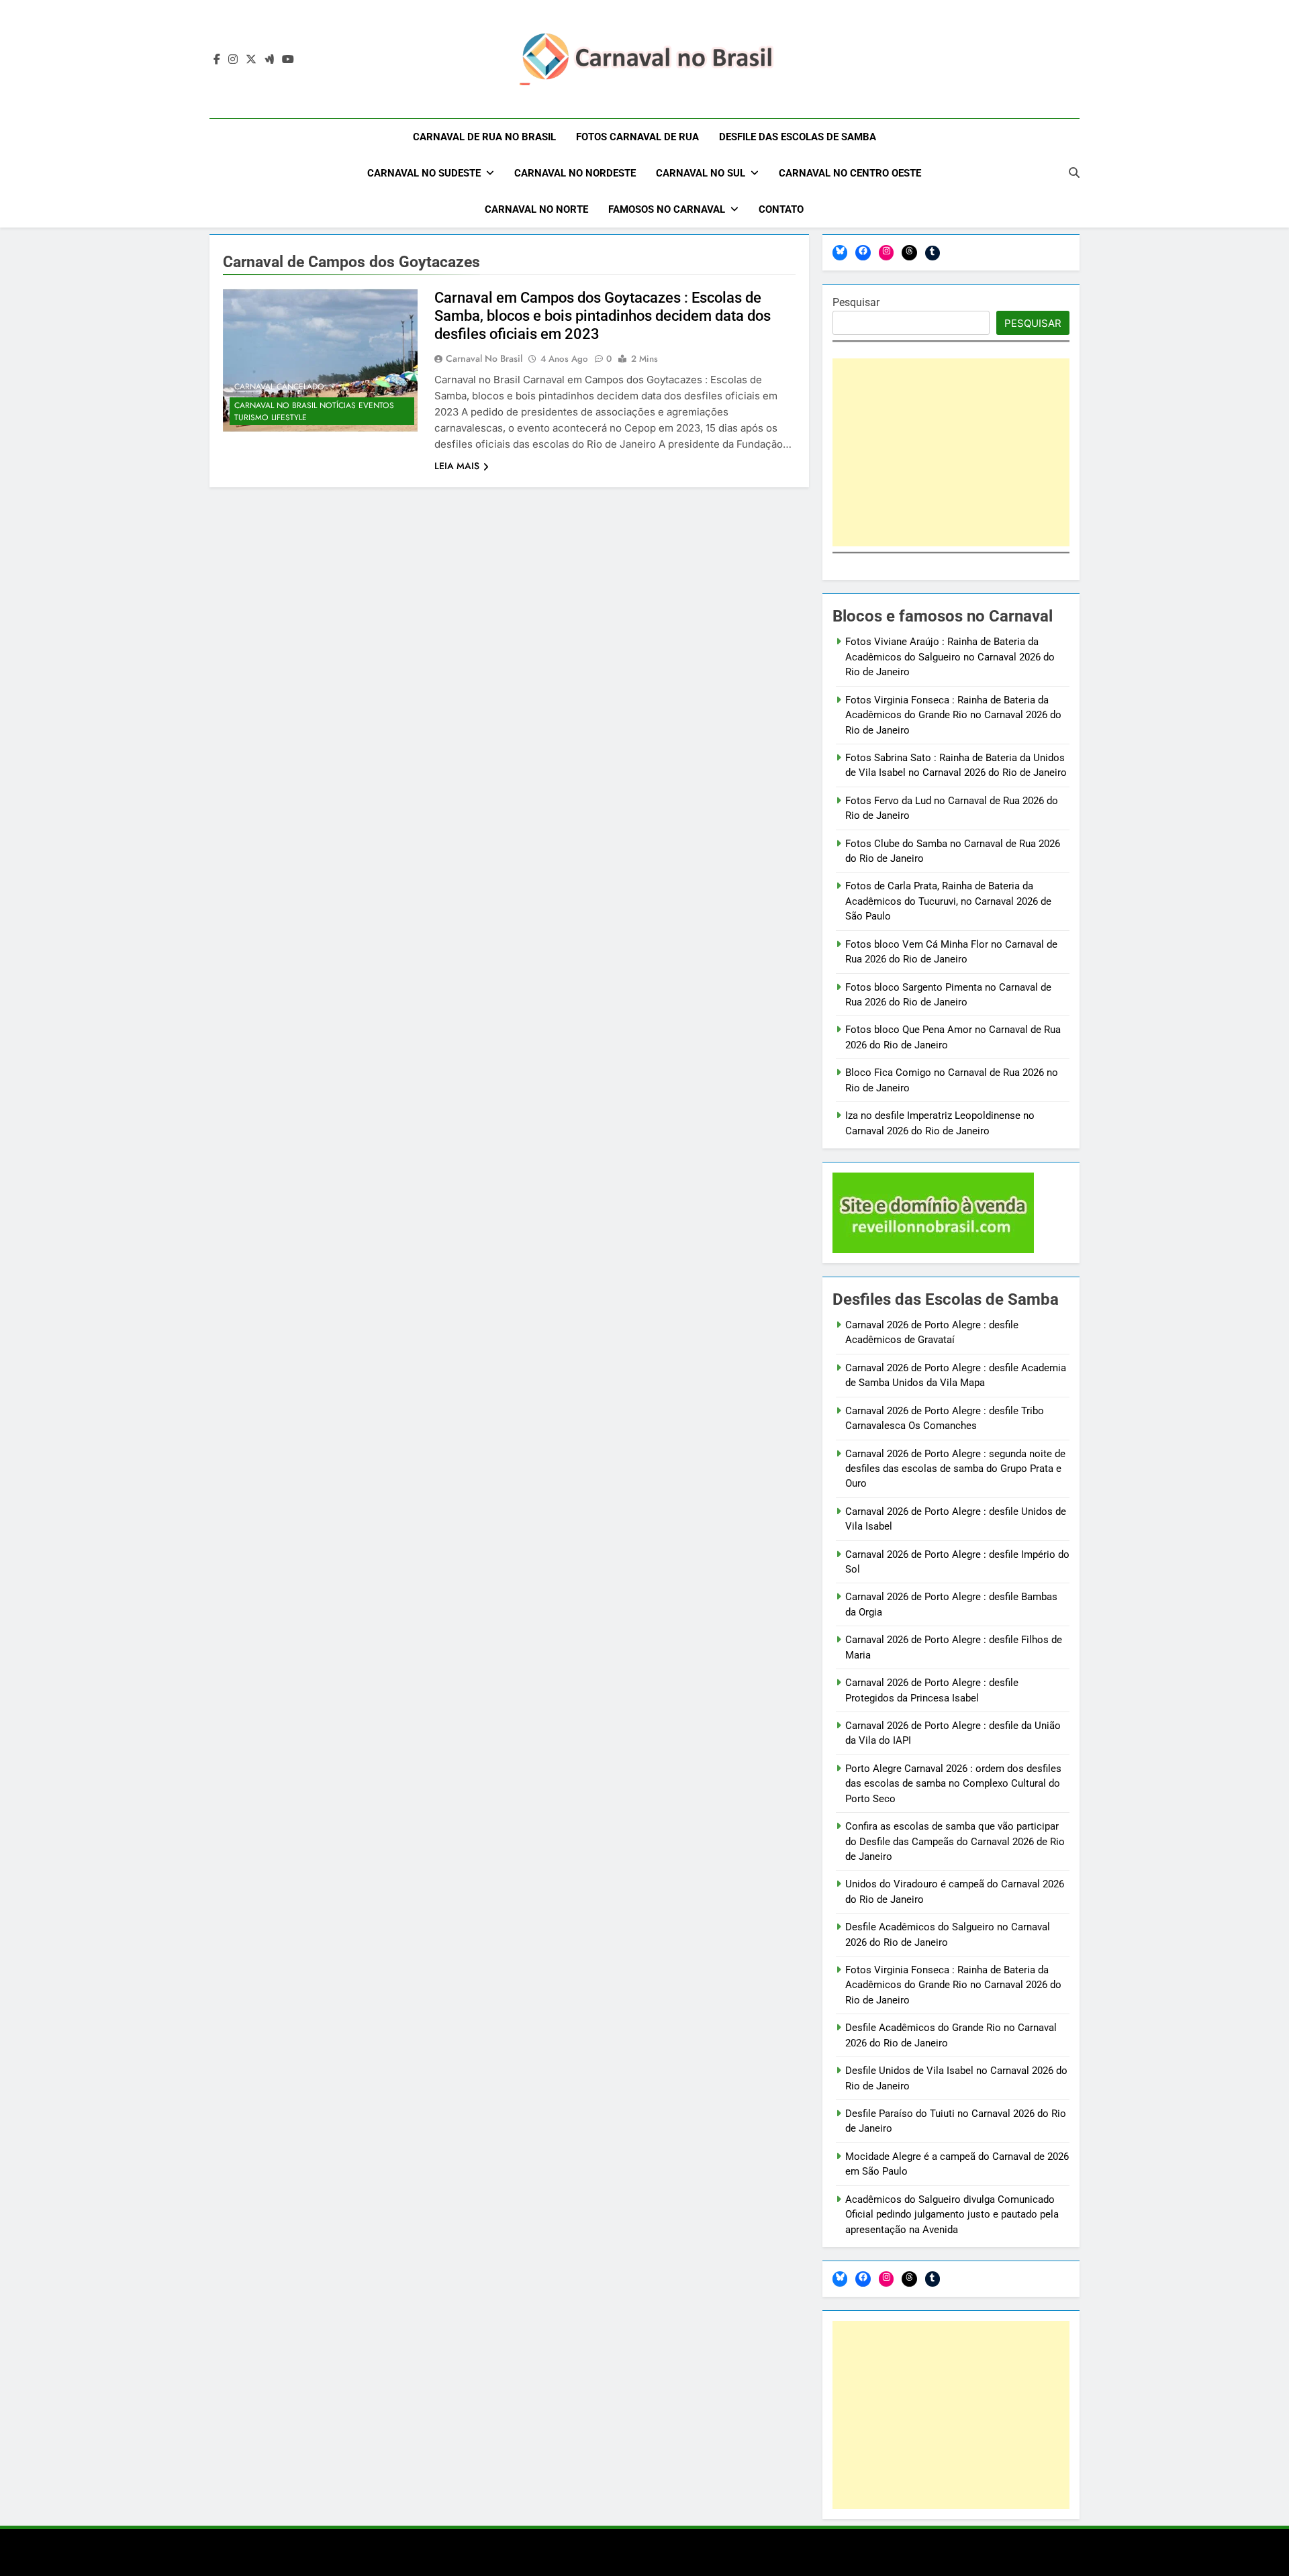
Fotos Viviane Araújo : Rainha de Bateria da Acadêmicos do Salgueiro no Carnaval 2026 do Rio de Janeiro (950, 657)
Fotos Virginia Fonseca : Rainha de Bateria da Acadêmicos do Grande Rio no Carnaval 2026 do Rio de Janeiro (953, 715)
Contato (781, 209)
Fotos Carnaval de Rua (637, 137)
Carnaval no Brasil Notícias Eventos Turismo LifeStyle (314, 411)
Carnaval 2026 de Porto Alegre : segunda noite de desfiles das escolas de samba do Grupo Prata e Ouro (955, 1469)
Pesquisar (856, 302)
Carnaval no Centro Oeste (850, 173)
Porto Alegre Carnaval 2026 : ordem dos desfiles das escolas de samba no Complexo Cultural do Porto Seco (953, 1784)
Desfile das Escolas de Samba (798, 137)
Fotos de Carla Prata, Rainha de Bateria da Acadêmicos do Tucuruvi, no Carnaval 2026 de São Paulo (948, 901)
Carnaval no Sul (701, 173)
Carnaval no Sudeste (424, 173)
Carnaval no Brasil (484, 358)
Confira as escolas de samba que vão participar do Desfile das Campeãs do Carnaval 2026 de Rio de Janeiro (955, 1841)
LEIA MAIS (457, 466)
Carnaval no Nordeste (575, 173)
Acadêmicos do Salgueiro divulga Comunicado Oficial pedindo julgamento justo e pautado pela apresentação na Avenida (952, 2215)
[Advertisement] (951, 452)
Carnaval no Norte (536, 209)
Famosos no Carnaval (667, 209)
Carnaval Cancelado (279, 387)
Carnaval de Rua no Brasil (484, 137)
